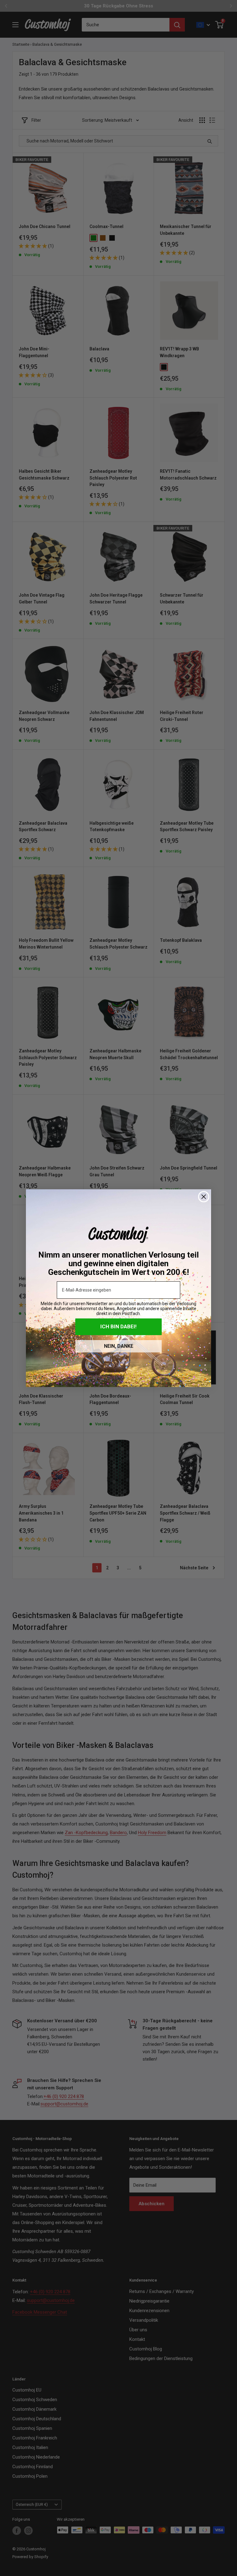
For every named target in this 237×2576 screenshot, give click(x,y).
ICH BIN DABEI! (118, 1326)
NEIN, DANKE (119, 1346)
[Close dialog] (204, 1197)
